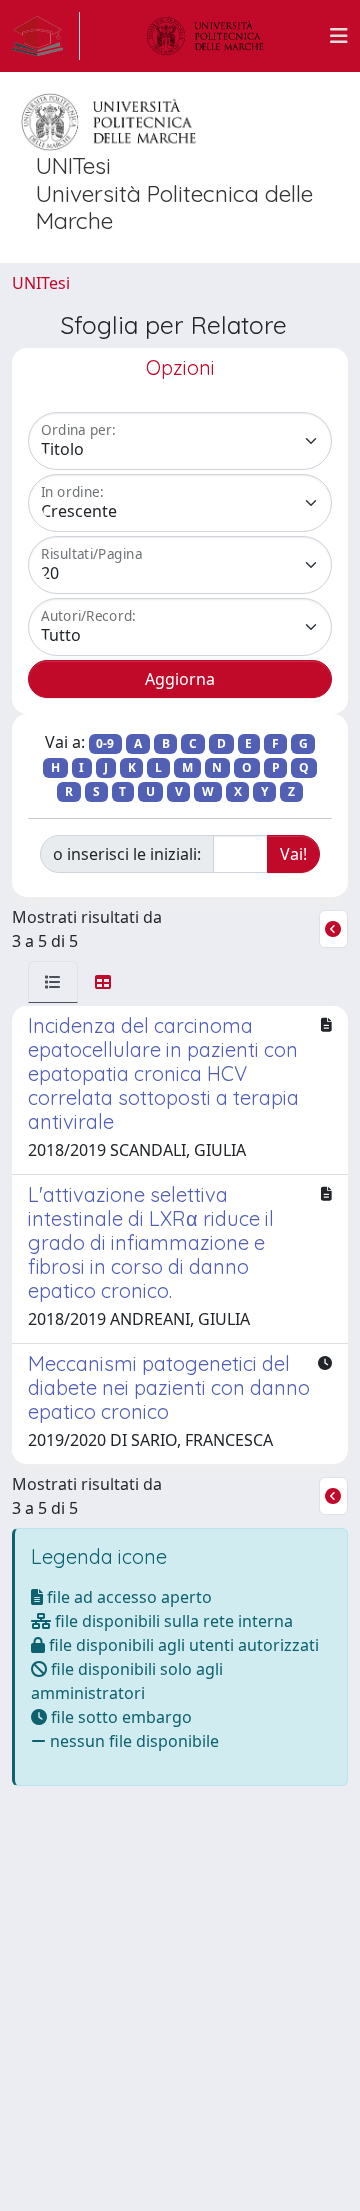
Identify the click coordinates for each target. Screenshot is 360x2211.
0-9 (105, 743)
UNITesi (41, 283)
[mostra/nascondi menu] (339, 36)
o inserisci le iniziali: (127, 854)
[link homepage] (46, 36)
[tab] (53, 982)
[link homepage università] (205, 36)
